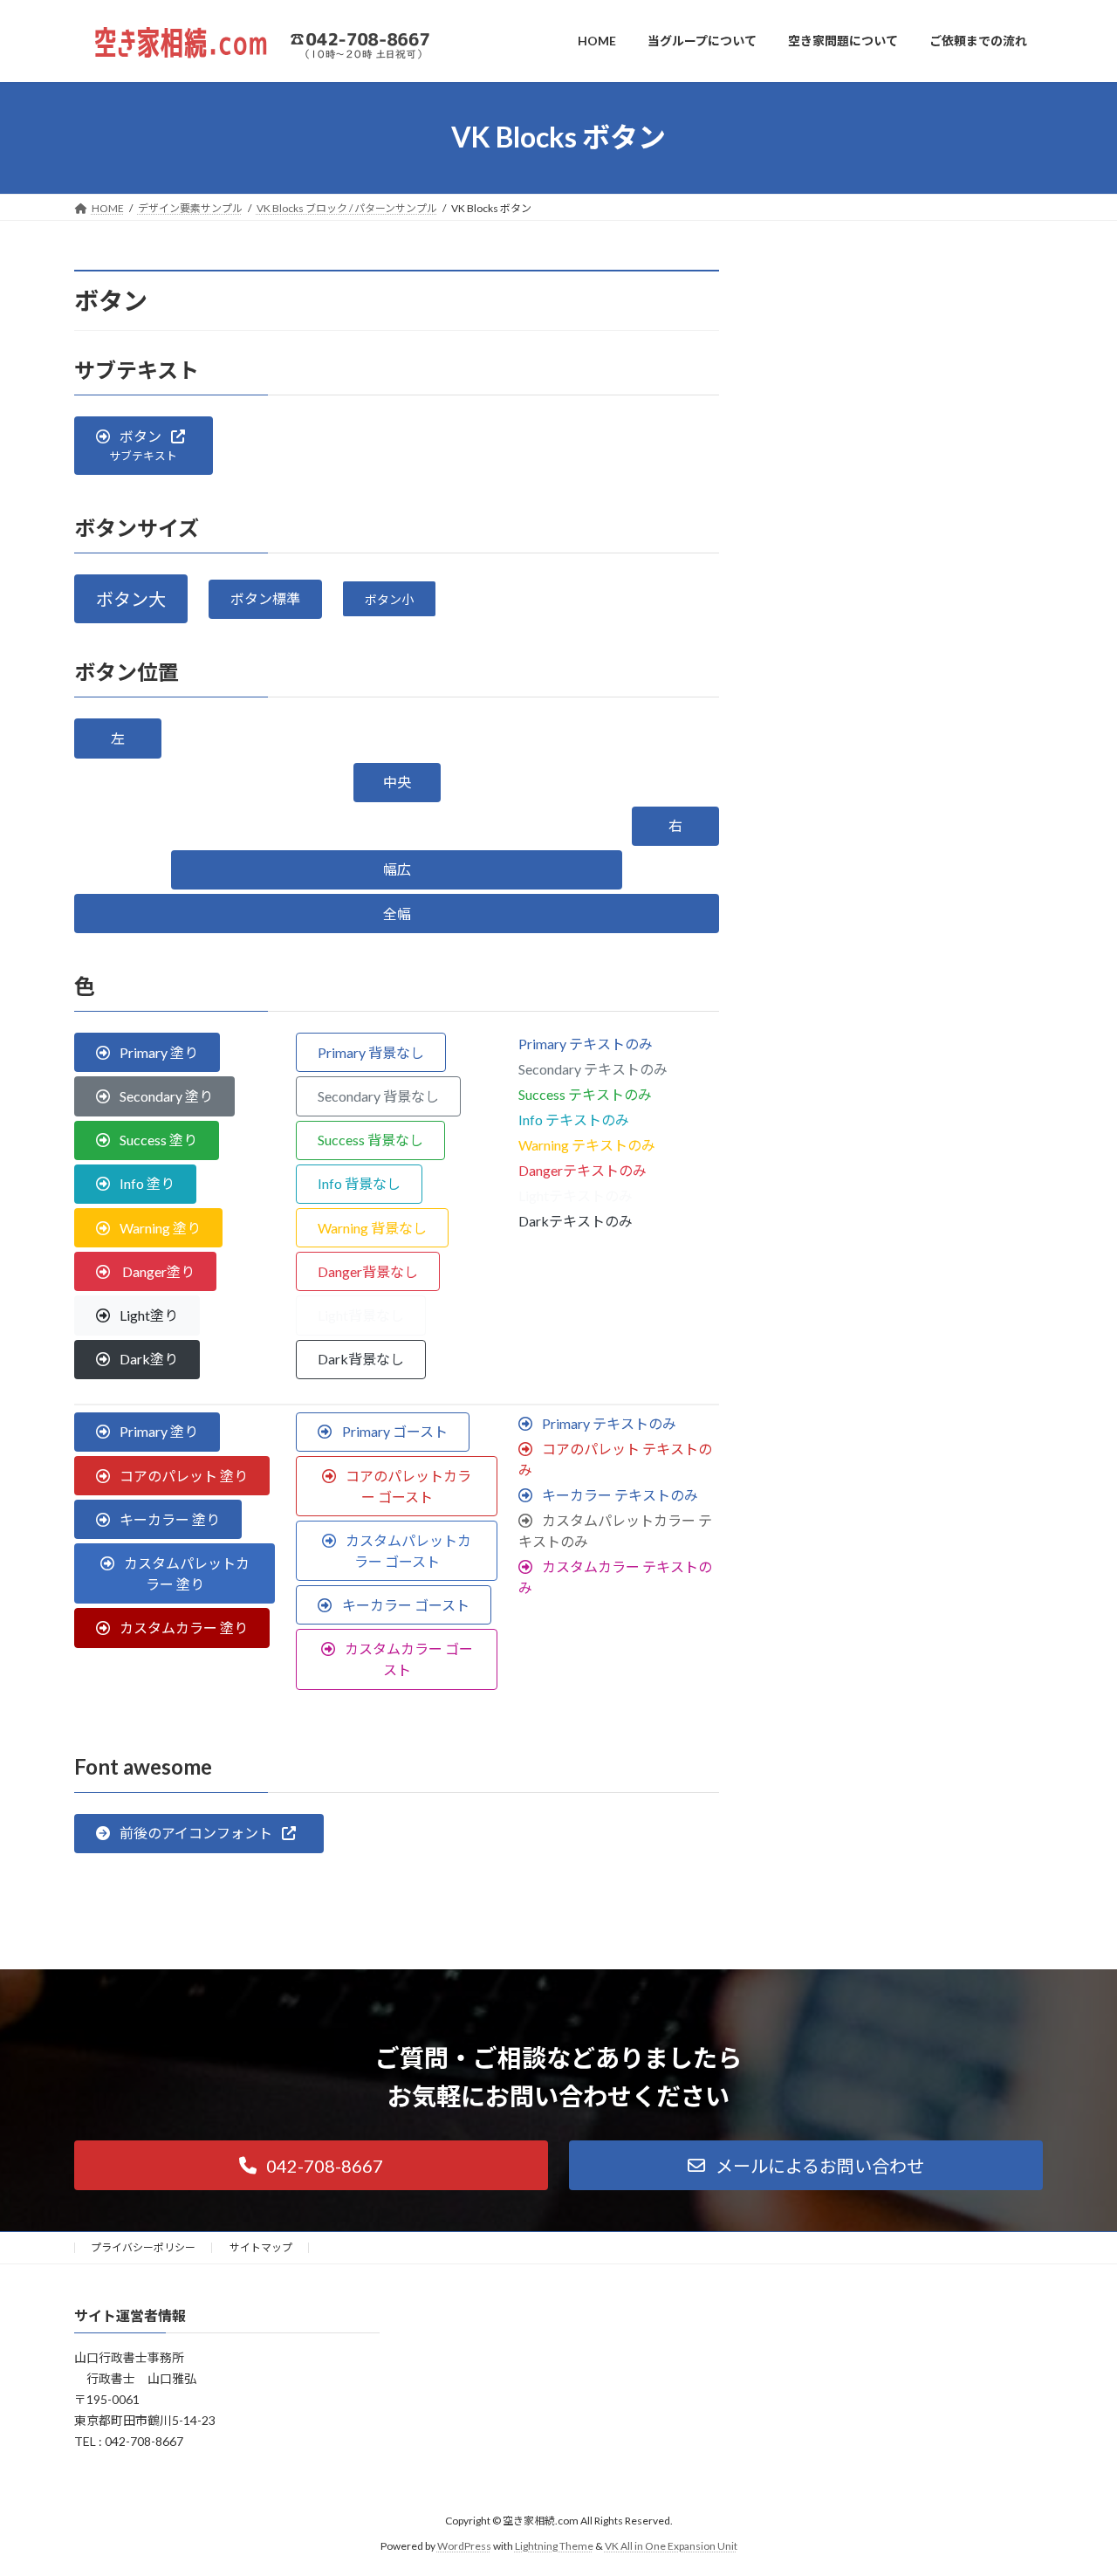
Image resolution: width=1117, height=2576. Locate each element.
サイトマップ (261, 2247)
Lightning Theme (554, 2546)
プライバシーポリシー (143, 2247)
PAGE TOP (1074, 2482)
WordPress (464, 2546)
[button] (144, 446)
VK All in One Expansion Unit (671, 2546)
